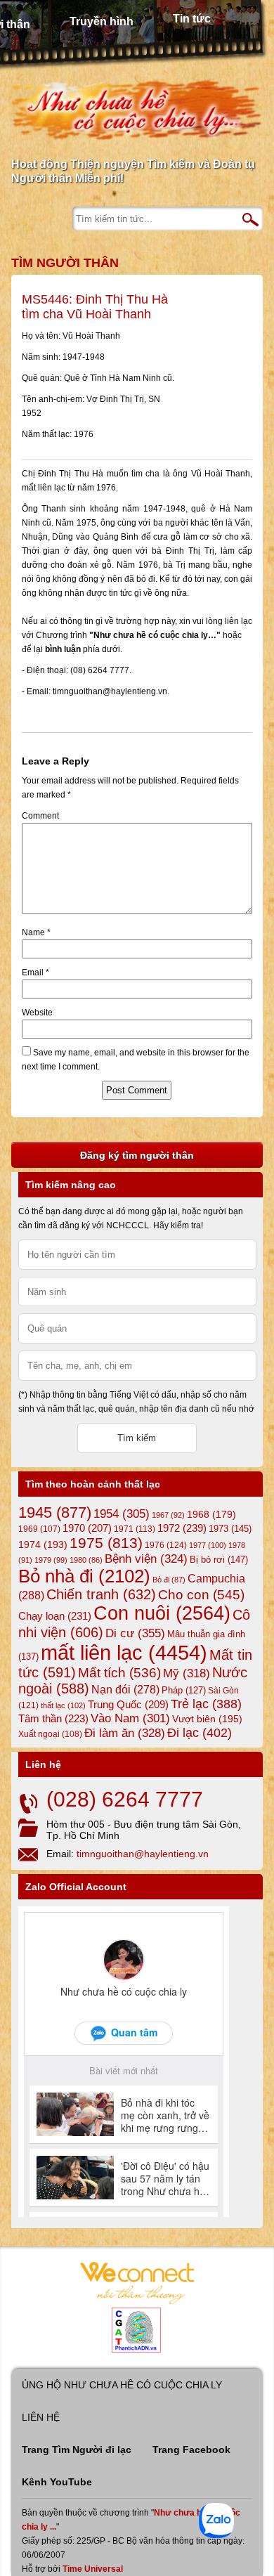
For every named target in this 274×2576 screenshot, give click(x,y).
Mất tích (119, 1673)
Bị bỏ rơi (219, 1560)
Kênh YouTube (57, 2482)
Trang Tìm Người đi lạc (77, 2450)
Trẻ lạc (206, 1704)
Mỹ (187, 1673)
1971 (135, 1529)
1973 (230, 1529)
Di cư (135, 1633)
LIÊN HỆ (41, 2417)
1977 (208, 1545)
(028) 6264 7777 (125, 1799)
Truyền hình (102, 21)
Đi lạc (200, 1733)
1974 (43, 1544)
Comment (40, 816)
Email (35, 972)
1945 (55, 1513)
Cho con (201, 1594)
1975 (106, 1543)
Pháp (184, 1691)
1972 (182, 1528)
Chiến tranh (101, 1594)
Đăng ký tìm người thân (137, 1155)
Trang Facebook (191, 2450)
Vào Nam (130, 1718)
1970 (87, 1528)
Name (36, 932)
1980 (86, 1560)
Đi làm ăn (125, 1733)
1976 (166, 1545)
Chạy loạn (55, 1616)
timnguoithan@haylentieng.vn (143, 1854)
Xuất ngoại (50, 1734)
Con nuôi (162, 1613)
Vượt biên (207, 1719)
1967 (168, 1515)
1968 (211, 1514)
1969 (39, 1529)
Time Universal (93, 2569)
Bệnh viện (146, 1559)
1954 (122, 1514)
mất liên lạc (124, 1652)
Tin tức (192, 19)
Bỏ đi (169, 1580)
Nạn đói (125, 1689)
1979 (51, 1560)
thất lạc (63, 1705)
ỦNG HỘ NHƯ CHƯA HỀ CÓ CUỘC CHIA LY (122, 2385)
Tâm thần (53, 1718)
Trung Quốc (128, 1705)
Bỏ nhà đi (84, 1576)
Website (37, 1013)
